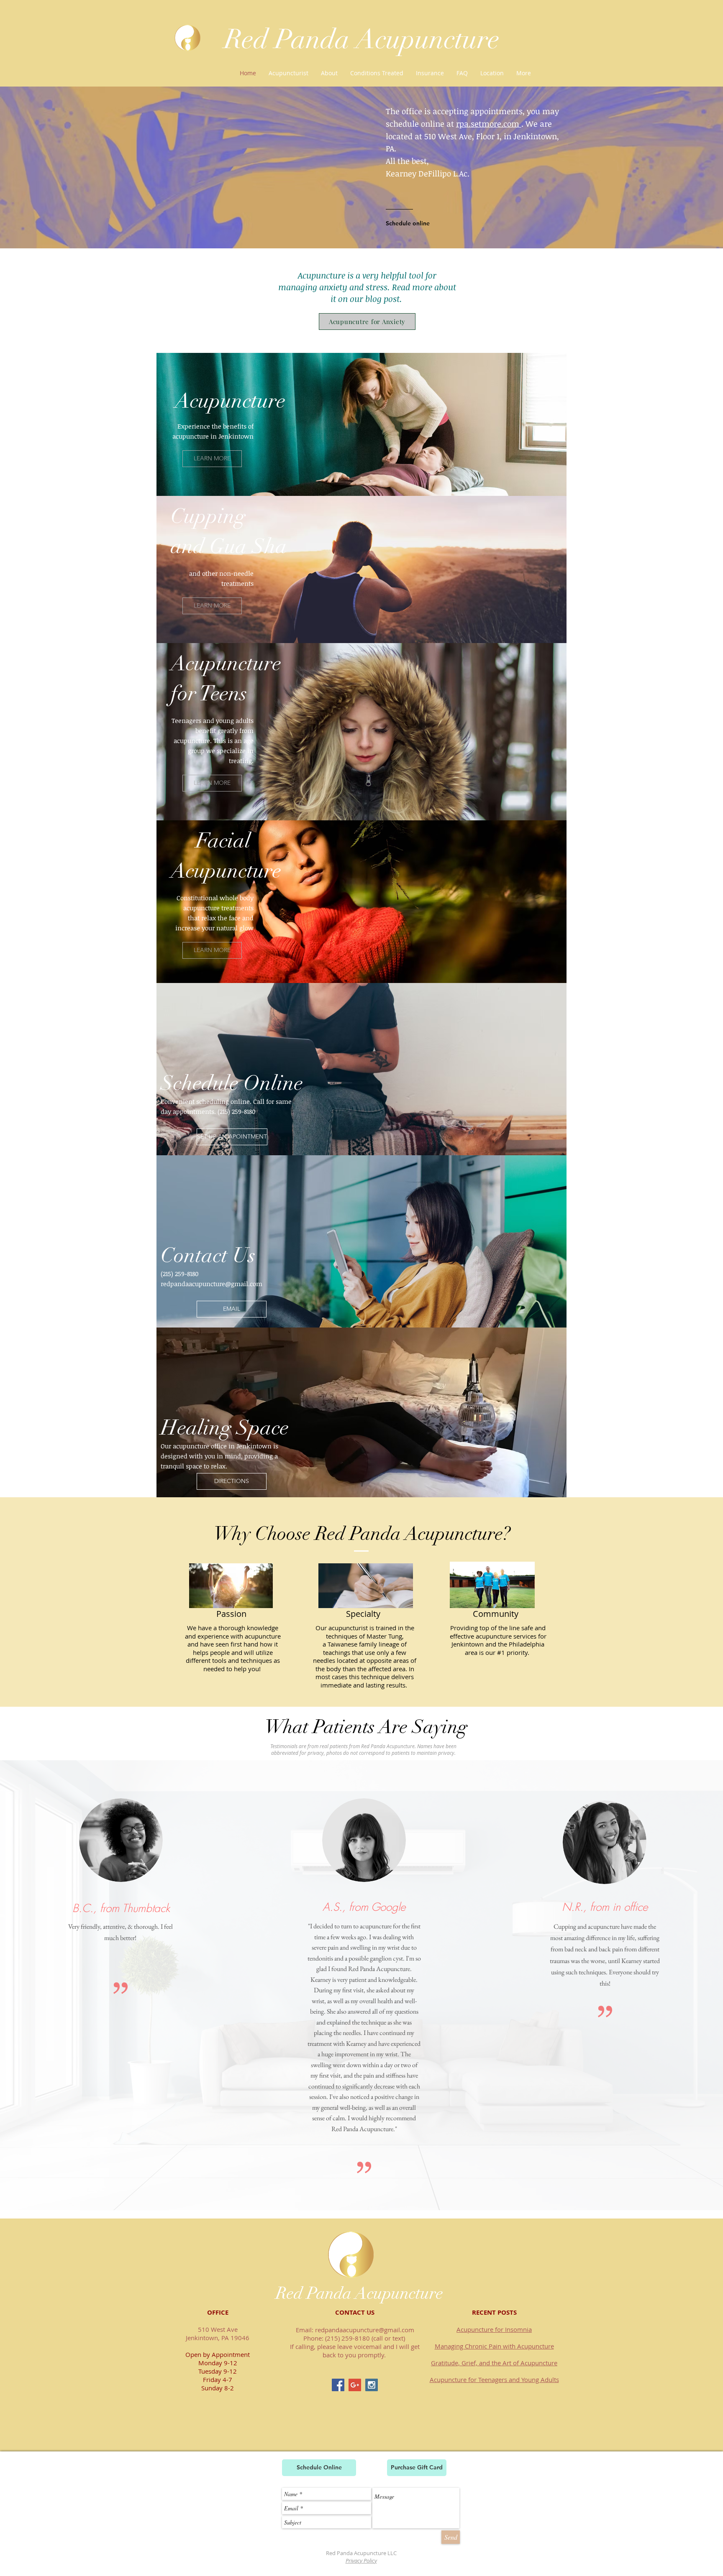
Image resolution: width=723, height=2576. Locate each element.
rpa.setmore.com (489, 124)
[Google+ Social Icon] (355, 2385)
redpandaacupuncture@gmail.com (212, 1284)
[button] (377, 73)
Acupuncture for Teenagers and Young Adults (494, 2379)
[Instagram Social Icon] (372, 2385)
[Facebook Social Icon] (338, 2385)
